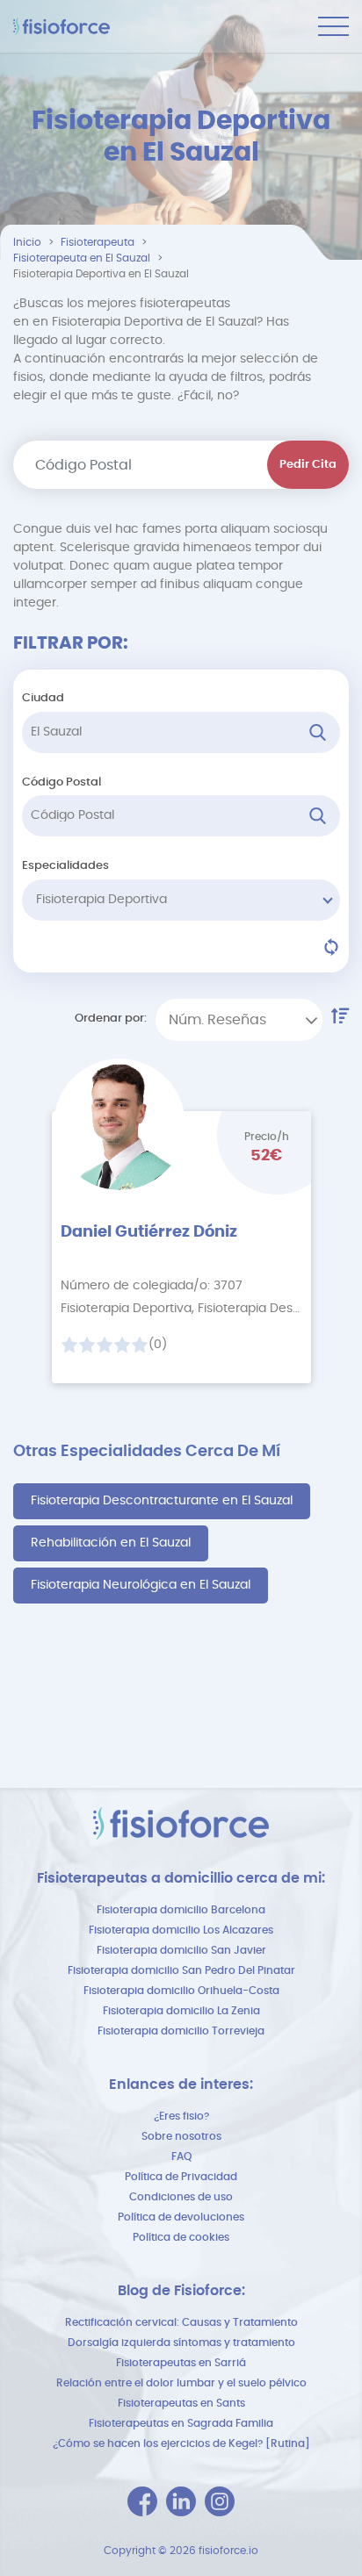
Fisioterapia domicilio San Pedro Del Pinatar (181, 1970)
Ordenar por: (111, 1019)
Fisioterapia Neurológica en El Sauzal (141, 1585)
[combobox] (239, 1020)
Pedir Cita (308, 465)
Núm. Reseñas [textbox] (217, 1020)
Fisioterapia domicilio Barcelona (181, 1910)
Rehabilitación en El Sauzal (111, 1543)
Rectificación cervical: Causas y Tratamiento (181, 2322)
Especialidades (65, 866)
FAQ (181, 2156)
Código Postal (62, 782)
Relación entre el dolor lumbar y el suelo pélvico (181, 2383)
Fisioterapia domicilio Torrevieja (181, 2031)
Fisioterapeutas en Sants (181, 2403)
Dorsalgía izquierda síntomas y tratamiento (181, 2343)
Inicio (27, 242)
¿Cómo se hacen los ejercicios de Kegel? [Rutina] (181, 2443)
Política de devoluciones (181, 2217)
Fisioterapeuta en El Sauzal (82, 258)
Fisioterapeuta (98, 242)
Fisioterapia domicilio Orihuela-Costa (181, 1991)
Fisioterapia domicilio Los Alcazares (181, 1930)
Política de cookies (181, 2237)
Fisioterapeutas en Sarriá (181, 2363)
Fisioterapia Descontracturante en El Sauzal (162, 1501)
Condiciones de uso (181, 2197)
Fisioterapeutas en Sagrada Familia (181, 2423)
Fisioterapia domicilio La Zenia (181, 2011)
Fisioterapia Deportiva (101, 900)
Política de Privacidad (181, 2177)
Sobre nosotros (181, 2136)
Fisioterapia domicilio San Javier (181, 1950)
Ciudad (43, 698)
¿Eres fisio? (181, 2116)
